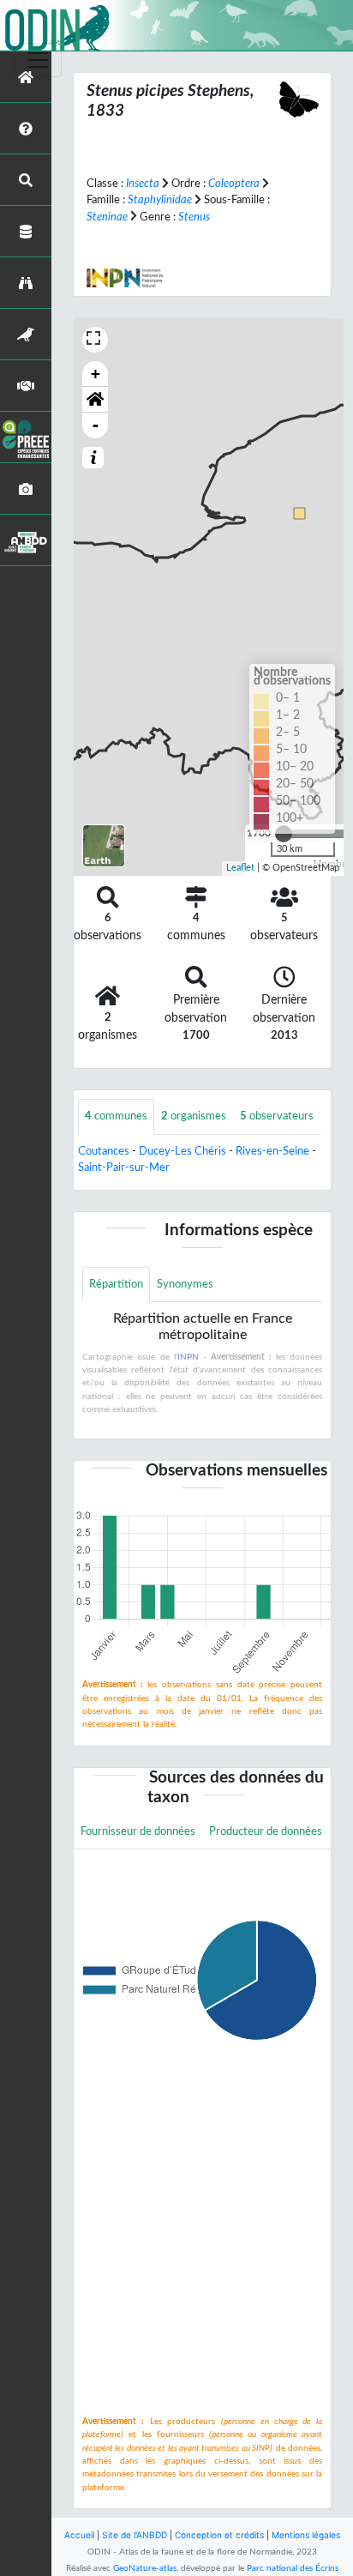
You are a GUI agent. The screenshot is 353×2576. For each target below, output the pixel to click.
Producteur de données (266, 1831)
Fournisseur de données (138, 1831)
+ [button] (96, 374)
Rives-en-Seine (272, 1151)
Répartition (116, 1284)
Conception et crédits (219, 2535)
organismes (194, 1116)
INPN (188, 1357)
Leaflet (240, 868)
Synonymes (185, 1284)
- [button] (96, 425)
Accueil (79, 2535)
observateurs (277, 1116)
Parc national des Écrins (293, 2568)
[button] (95, 400)
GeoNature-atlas (145, 2568)
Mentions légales (306, 2535)
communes (116, 1116)
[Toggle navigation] (38, 60)
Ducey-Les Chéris (182, 1151)
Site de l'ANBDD (135, 2535)
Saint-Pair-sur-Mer (124, 1167)
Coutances (104, 1151)
